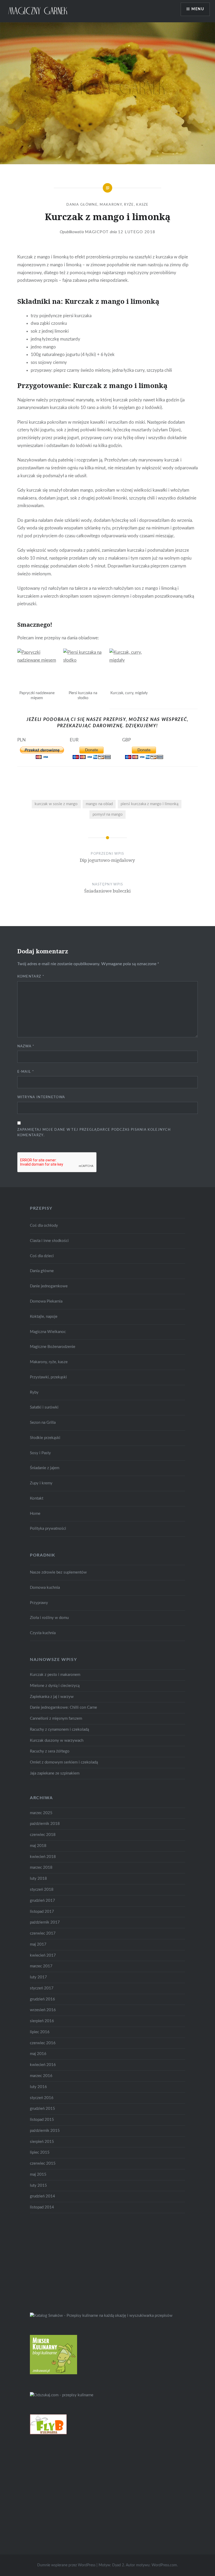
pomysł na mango (108, 814)
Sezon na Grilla (43, 1423)
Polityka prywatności (48, 1529)
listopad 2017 (42, 1912)
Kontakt (37, 1498)
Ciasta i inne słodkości (49, 1241)
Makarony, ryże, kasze (124, 205)
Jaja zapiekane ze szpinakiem (55, 1773)
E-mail (26, 1072)
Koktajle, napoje (44, 1317)
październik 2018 (45, 1824)
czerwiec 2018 (43, 1835)
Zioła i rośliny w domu (49, 1618)
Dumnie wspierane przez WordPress (66, 2565)
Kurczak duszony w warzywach (57, 1741)
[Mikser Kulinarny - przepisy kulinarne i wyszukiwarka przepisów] (53, 2373)
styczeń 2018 (42, 1890)
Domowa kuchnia (45, 1588)
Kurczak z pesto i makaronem (55, 1675)
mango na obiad (99, 804)
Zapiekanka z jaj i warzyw (52, 1697)
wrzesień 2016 (43, 2010)
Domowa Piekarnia (46, 1301)
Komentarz (31, 977)
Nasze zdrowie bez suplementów (58, 1572)
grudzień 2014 (42, 2196)
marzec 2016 (41, 2076)
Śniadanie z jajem (45, 1468)
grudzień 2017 (42, 1901)
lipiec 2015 (40, 2152)
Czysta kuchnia (43, 1633)
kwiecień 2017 (43, 1955)
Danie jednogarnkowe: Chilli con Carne (63, 1707)
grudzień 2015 (42, 2109)
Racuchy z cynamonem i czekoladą (59, 1730)
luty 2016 (38, 2087)
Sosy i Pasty (40, 1453)
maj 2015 (38, 2174)
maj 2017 (38, 1944)
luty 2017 (38, 1977)
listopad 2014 (42, 2207)
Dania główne (82, 205)
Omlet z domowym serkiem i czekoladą (64, 1762)
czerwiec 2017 (43, 1933)
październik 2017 (45, 1922)
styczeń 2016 (42, 2098)
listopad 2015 (42, 2120)
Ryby (34, 1392)
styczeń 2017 (42, 1988)
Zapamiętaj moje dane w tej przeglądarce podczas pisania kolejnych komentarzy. (94, 1133)
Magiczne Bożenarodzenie (53, 1347)
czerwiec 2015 (43, 2163)
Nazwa (26, 1046)
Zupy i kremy (41, 1483)
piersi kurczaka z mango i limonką (149, 804)
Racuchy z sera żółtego (50, 1751)
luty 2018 (38, 1879)
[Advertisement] (69, 2262)
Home (35, 1514)
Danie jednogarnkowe (49, 1286)
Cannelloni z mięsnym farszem (56, 1719)
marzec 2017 (41, 1966)
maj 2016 (38, 2054)
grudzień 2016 (42, 1999)
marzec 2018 (41, 1868)
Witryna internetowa (41, 1097)
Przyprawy (39, 1603)
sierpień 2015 (42, 2142)
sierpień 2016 (42, 2021)
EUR (74, 740)
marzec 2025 (41, 1813)
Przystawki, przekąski (48, 1377)
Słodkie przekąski (45, 1438)
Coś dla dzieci (42, 1256)
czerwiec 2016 (43, 2043)
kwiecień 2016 (43, 2065)
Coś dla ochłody (44, 1226)
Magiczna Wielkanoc (48, 1332)
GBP (127, 740)
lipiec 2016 (40, 2032)
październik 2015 (45, 2131)
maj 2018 (38, 1846)
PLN (21, 740)
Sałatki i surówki (44, 1407)
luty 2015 (38, 2185)
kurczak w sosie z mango (56, 804)
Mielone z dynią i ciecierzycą (55, 1686)
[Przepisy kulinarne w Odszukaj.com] (62, 2395)
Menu (198, 9)
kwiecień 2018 (43, 1857)
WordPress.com (164, 2565)
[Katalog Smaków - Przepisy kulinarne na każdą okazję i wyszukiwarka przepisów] (101, 2316)
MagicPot (97, 232)
